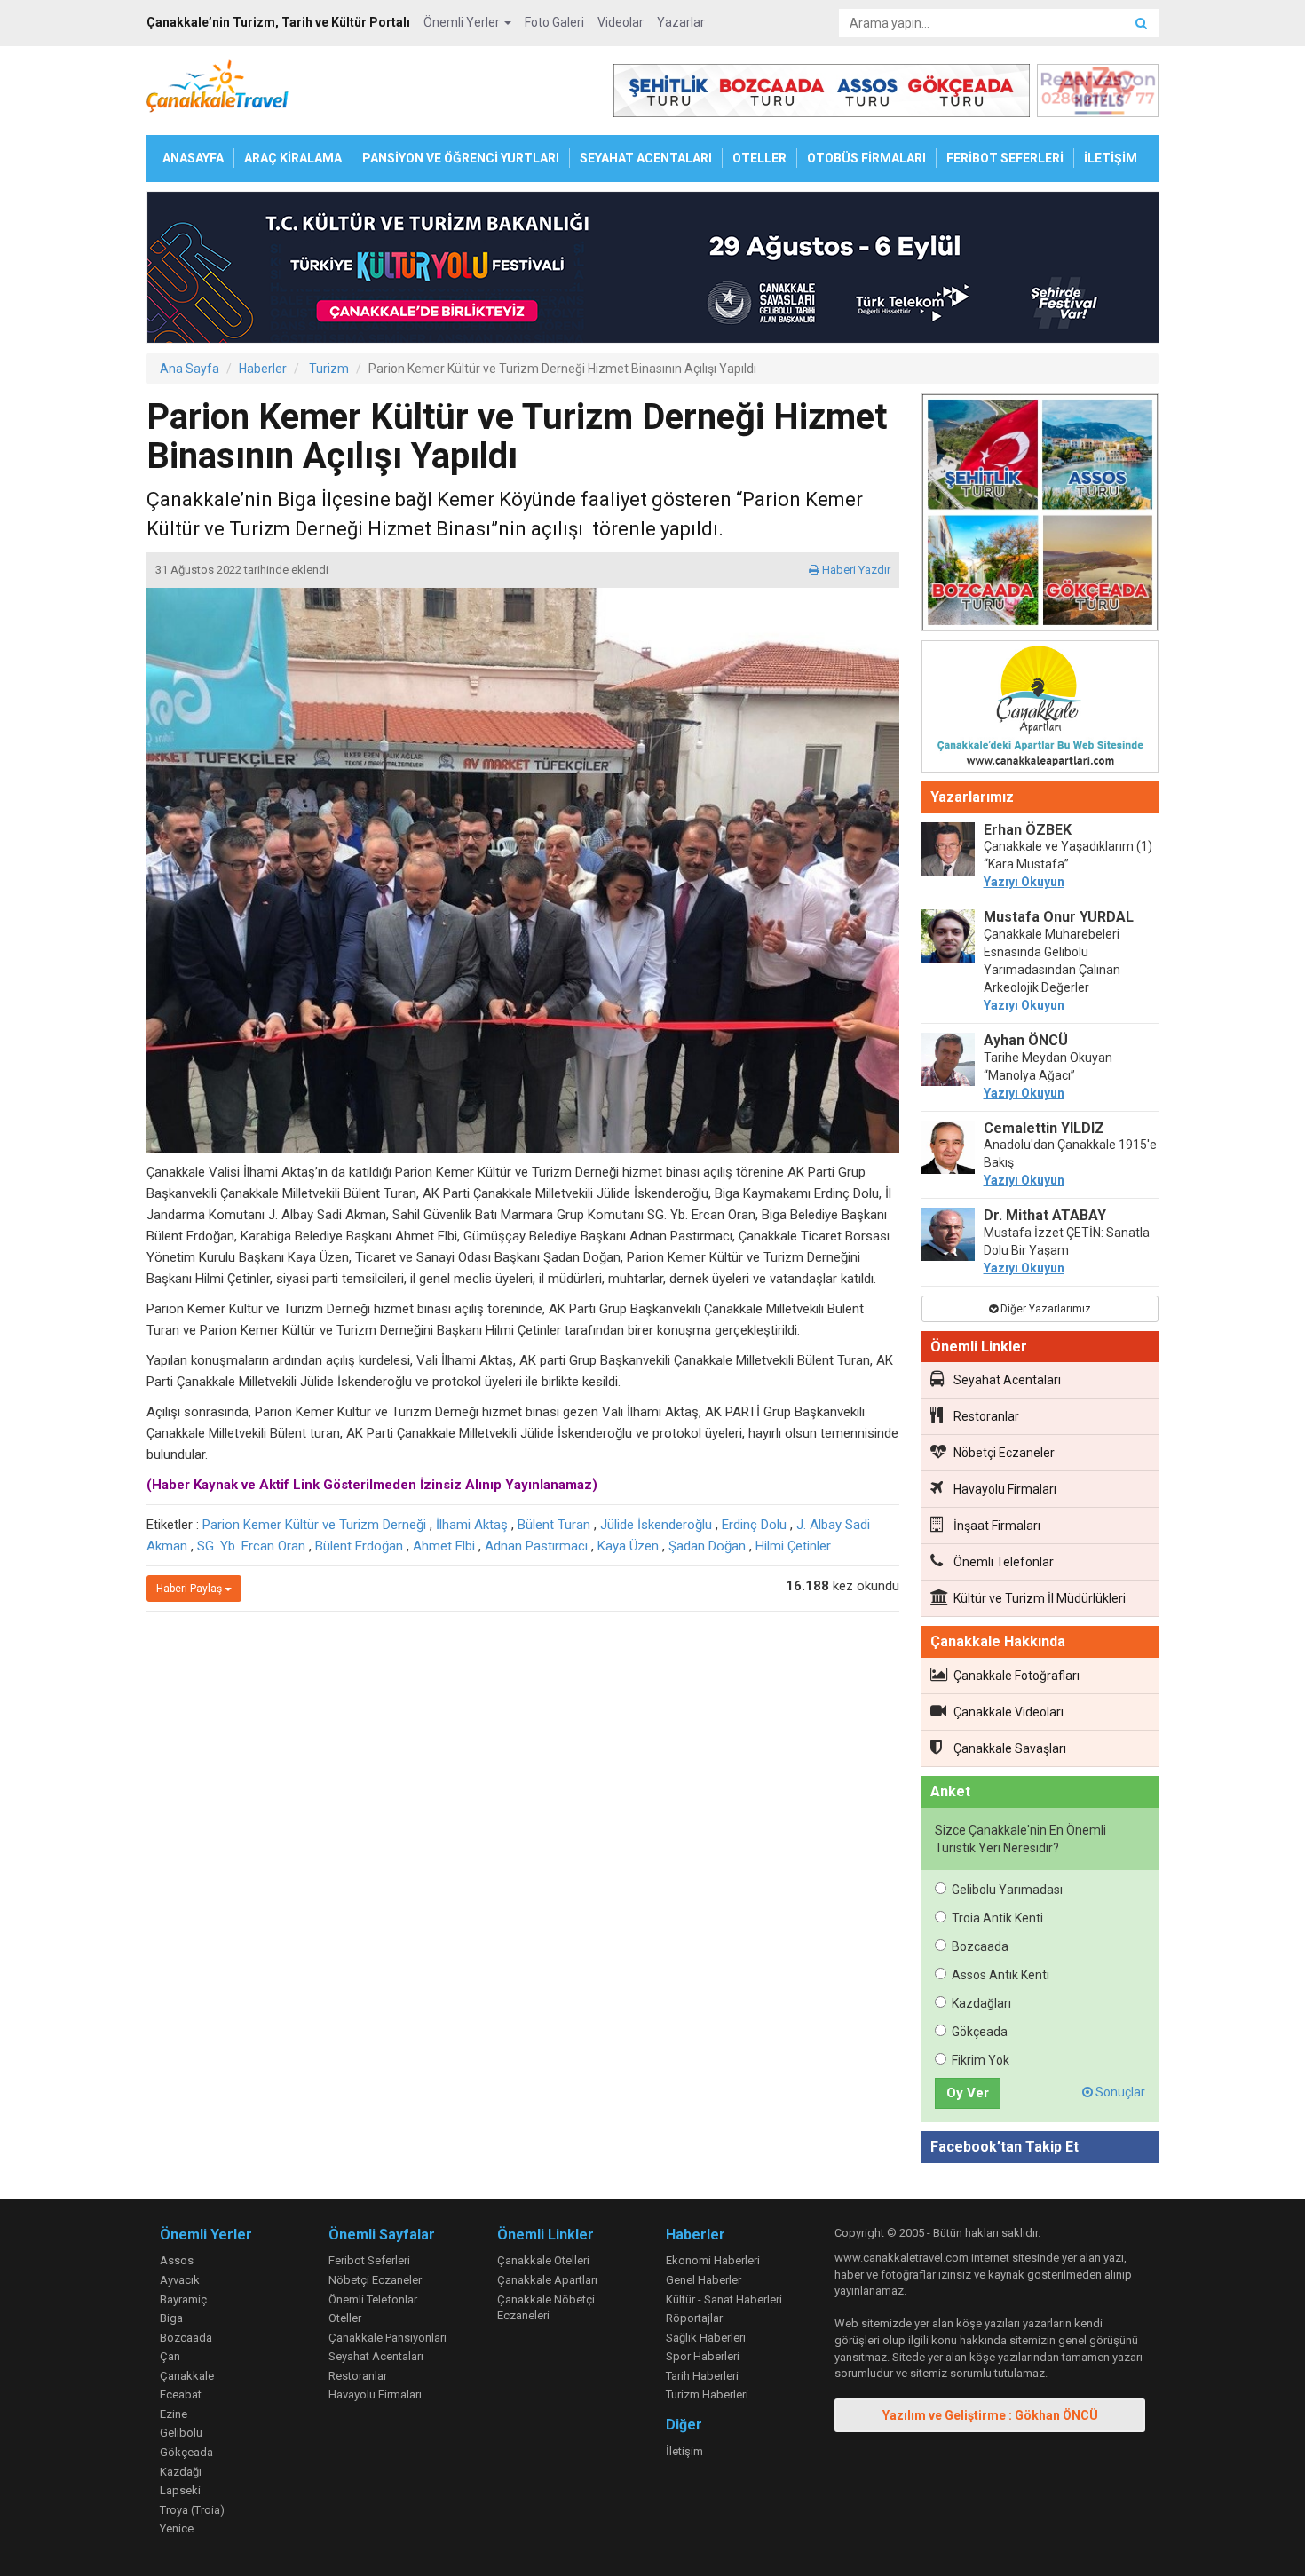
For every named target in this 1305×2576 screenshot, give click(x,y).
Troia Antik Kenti (997, 1918)
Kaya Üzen (628, 1546)
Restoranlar (986, 1416)
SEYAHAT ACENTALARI (646, 158)
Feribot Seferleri (369, 2260)
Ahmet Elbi (444, 1546)
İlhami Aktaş (472, 1525)
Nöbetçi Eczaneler (1004, 1453)
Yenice (177, 2528)
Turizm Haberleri (707, 2394)
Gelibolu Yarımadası (1007, 1890)
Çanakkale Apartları (547, 2280)
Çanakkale (187, 2376)
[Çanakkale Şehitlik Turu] (1040, 516)
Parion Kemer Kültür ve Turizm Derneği (314, 1525)
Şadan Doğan (707, 1546)
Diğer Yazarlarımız (1044, 1309)
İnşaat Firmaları (997, 1526)
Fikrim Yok (981, 2060)
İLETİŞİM (1111, 158)
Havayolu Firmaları (1005, 1489)
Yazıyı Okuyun (1024, 882)
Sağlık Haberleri (706, 2338)
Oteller (345, 2318)
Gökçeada (980, 2032)
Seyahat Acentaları (1007, 1380)
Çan (170, 2356)
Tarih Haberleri (702, 2376)
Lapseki (180, 2490)
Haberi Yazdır (855, 570)
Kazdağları (981, 2003)
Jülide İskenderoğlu (656, 1525)
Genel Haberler (704, 2280)
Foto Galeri (554, 22)
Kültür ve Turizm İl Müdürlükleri (1040, 1598)
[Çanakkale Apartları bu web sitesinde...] (1040, 709)
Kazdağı (181, 2472)
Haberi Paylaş (190, 1589)
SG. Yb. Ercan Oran (251, 1546)
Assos (177, 2260)
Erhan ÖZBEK (1028, 830)
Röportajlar (694, 2318)
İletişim (684, 2451)
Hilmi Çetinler (793, 1546)
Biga (171, 2318)
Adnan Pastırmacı (536, 1546)
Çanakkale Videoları (1008, 1712)
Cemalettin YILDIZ (1044, 1128)
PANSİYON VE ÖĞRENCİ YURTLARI (461, 158)
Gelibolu (181, 2433)
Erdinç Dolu (754, 1525)
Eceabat (181, 2394)
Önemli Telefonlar (1004, 1562)
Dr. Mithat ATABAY (1045, 1215)
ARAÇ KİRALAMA (293, 158)
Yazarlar (681, 22)
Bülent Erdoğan (359, 1546)
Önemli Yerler (463, 22)
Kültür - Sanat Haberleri (724, 2299)
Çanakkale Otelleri (543, 2260)
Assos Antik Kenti (1000, 1975)
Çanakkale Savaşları (1010, 1748)
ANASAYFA (193, 158)
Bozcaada (980, 1946)
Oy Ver (968, 2093)
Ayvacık (180, 2280)
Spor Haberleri (703, 2356)
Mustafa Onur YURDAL (1059, 917)
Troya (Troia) (192, 2510)
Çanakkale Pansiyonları (388, 2338)
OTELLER (759, 158)
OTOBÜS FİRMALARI (866, 158)
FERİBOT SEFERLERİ (1005, 158)
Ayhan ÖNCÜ (1026, 1040)
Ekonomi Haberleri (713, 2260)
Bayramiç (183, 2299)
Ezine (174, 2414)
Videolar (621, 22)
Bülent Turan (554, 1525)
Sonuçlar (1119, 2092)
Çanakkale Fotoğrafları (1016, 1676)
